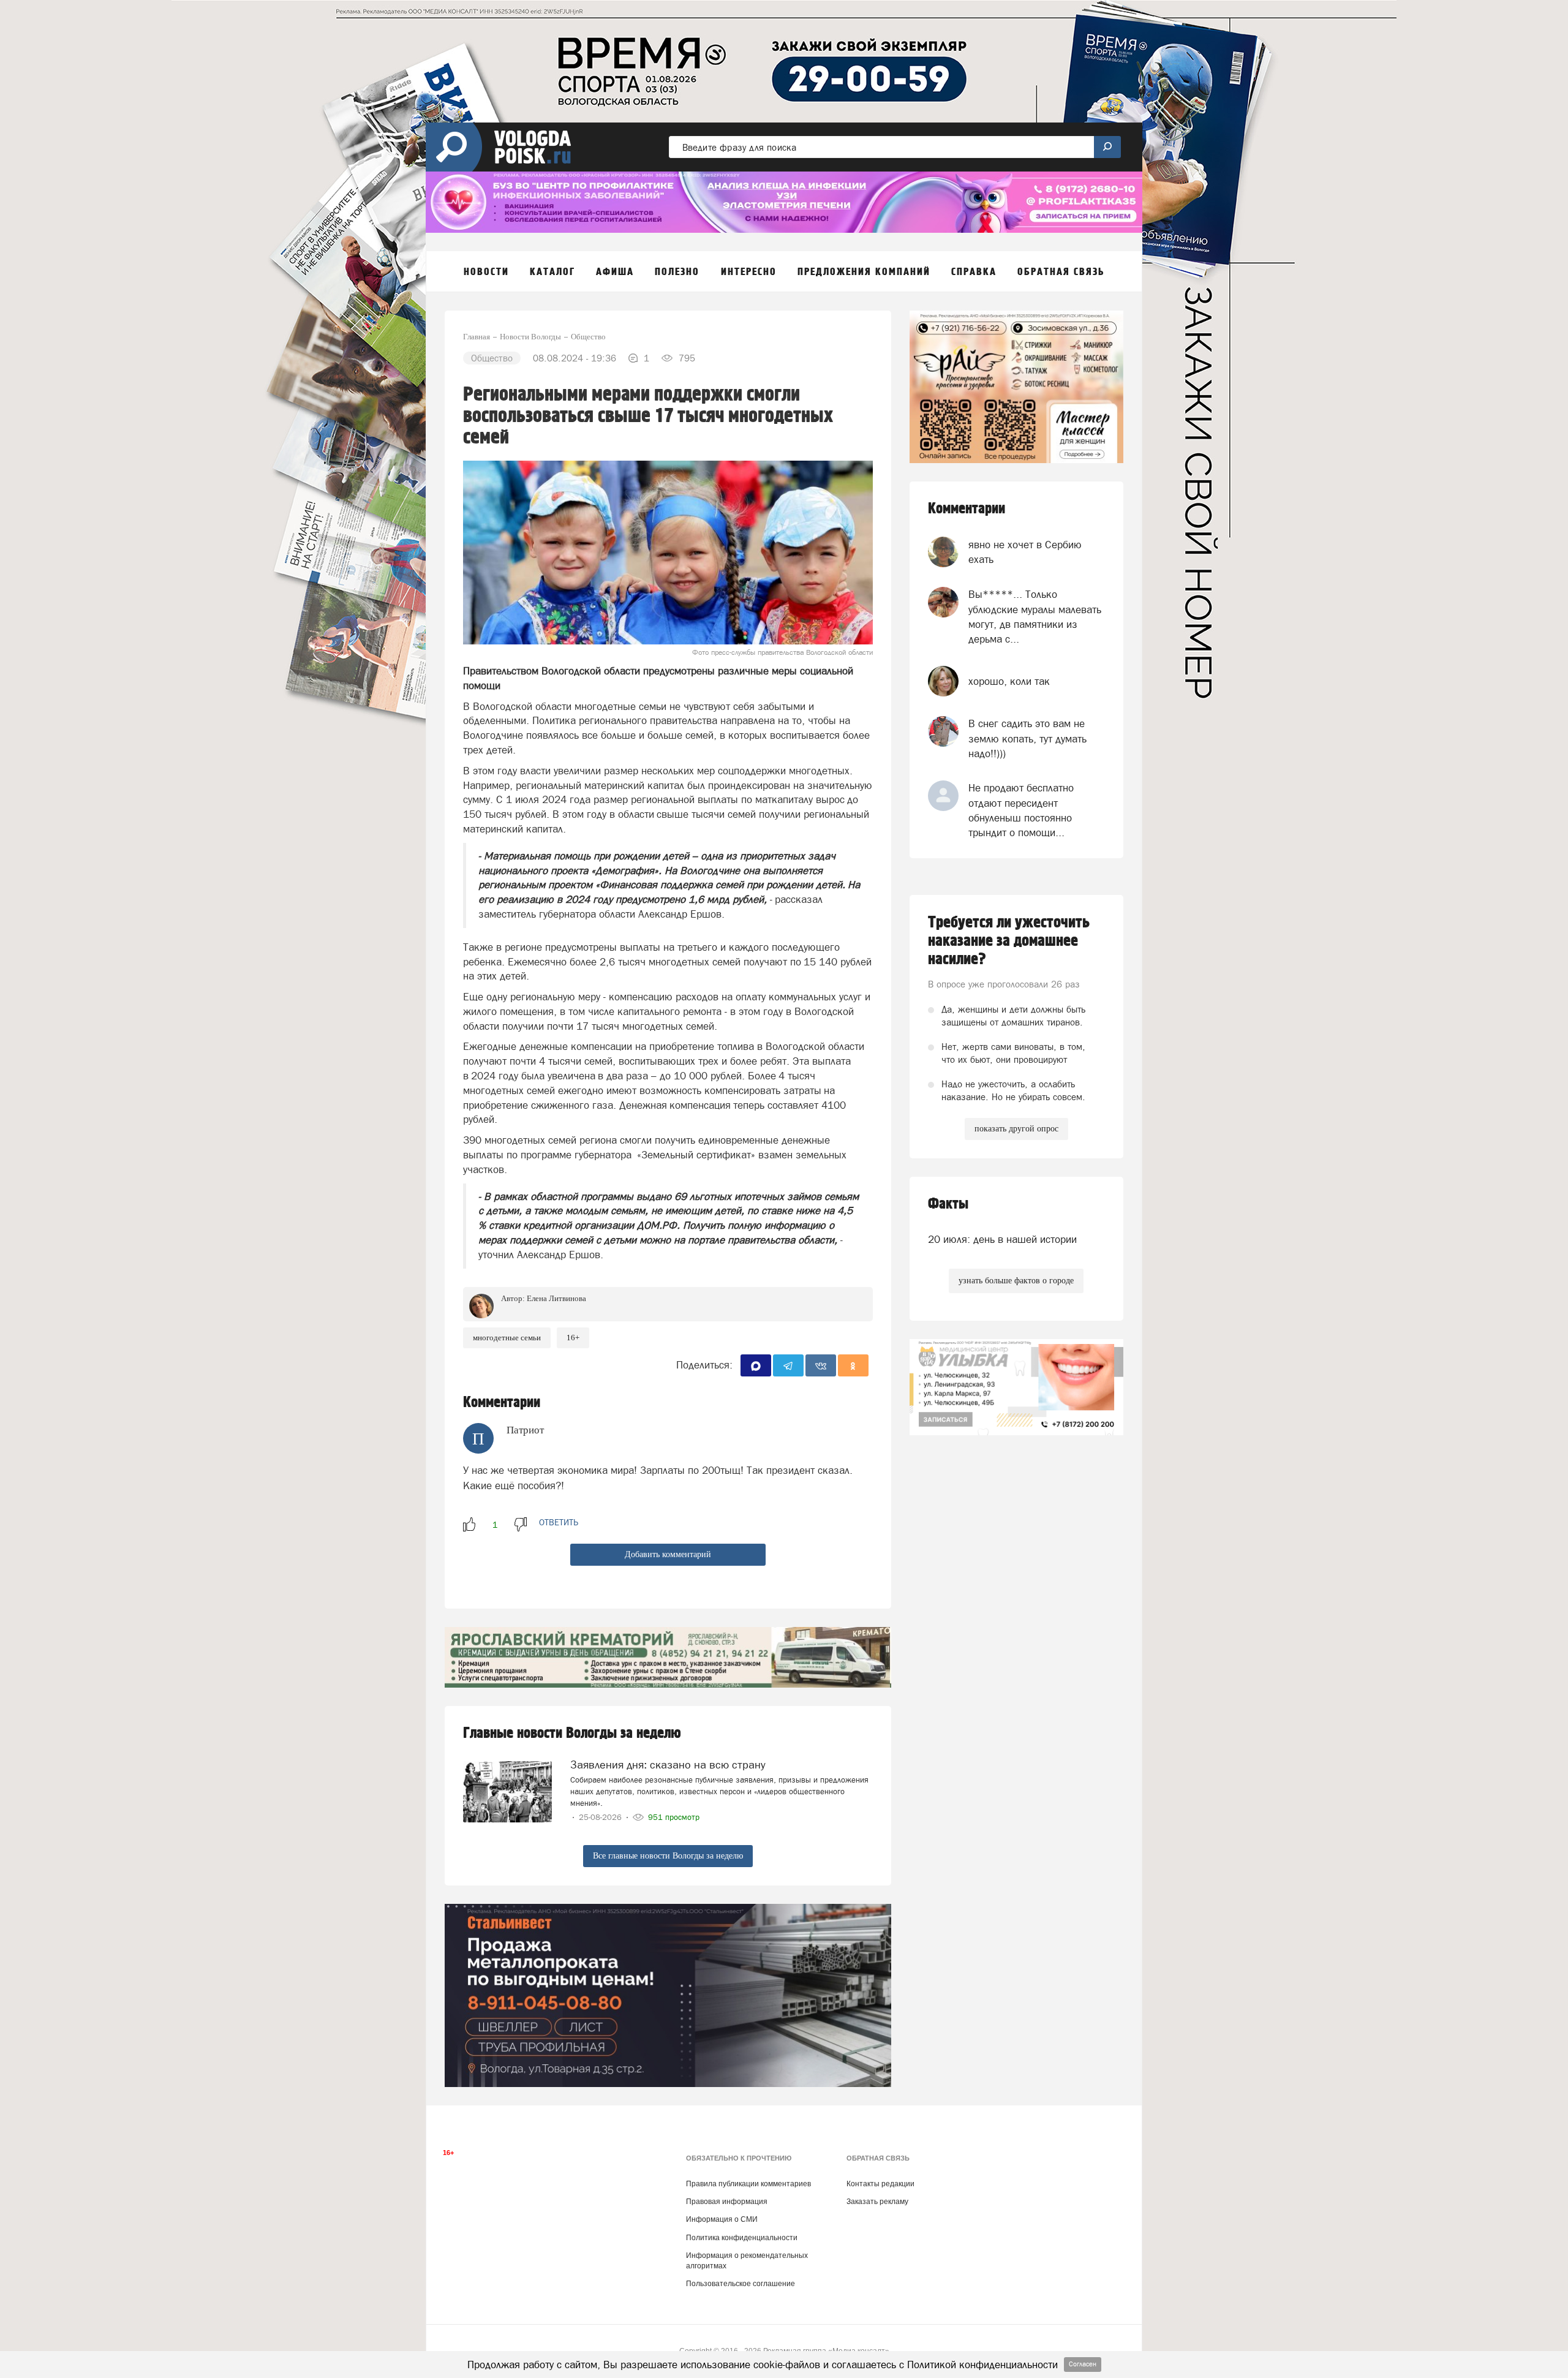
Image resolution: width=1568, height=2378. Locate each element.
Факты (948, 1204)
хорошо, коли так (1009, 681)
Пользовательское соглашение (741, 2284)
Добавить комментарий (668, 1554)
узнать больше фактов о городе (1016, 1281)
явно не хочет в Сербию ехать (1025, 552)
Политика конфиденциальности (742, 2238)
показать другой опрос (1016, 1129)
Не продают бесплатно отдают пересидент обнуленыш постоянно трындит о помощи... (1021, 810)
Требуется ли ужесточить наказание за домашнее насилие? (1009, 941)
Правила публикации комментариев (748, 2184)
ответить (559, 1522)
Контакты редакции (880, 2184)
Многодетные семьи (507, 1338)
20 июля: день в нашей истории (1002, 1239)
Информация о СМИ (722, 2219)
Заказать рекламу (877, 2202)
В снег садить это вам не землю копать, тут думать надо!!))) (1027, 738)
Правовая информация (727, 2202)
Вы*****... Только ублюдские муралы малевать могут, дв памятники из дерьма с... (1035, 617)
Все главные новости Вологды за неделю (668, 1856)
